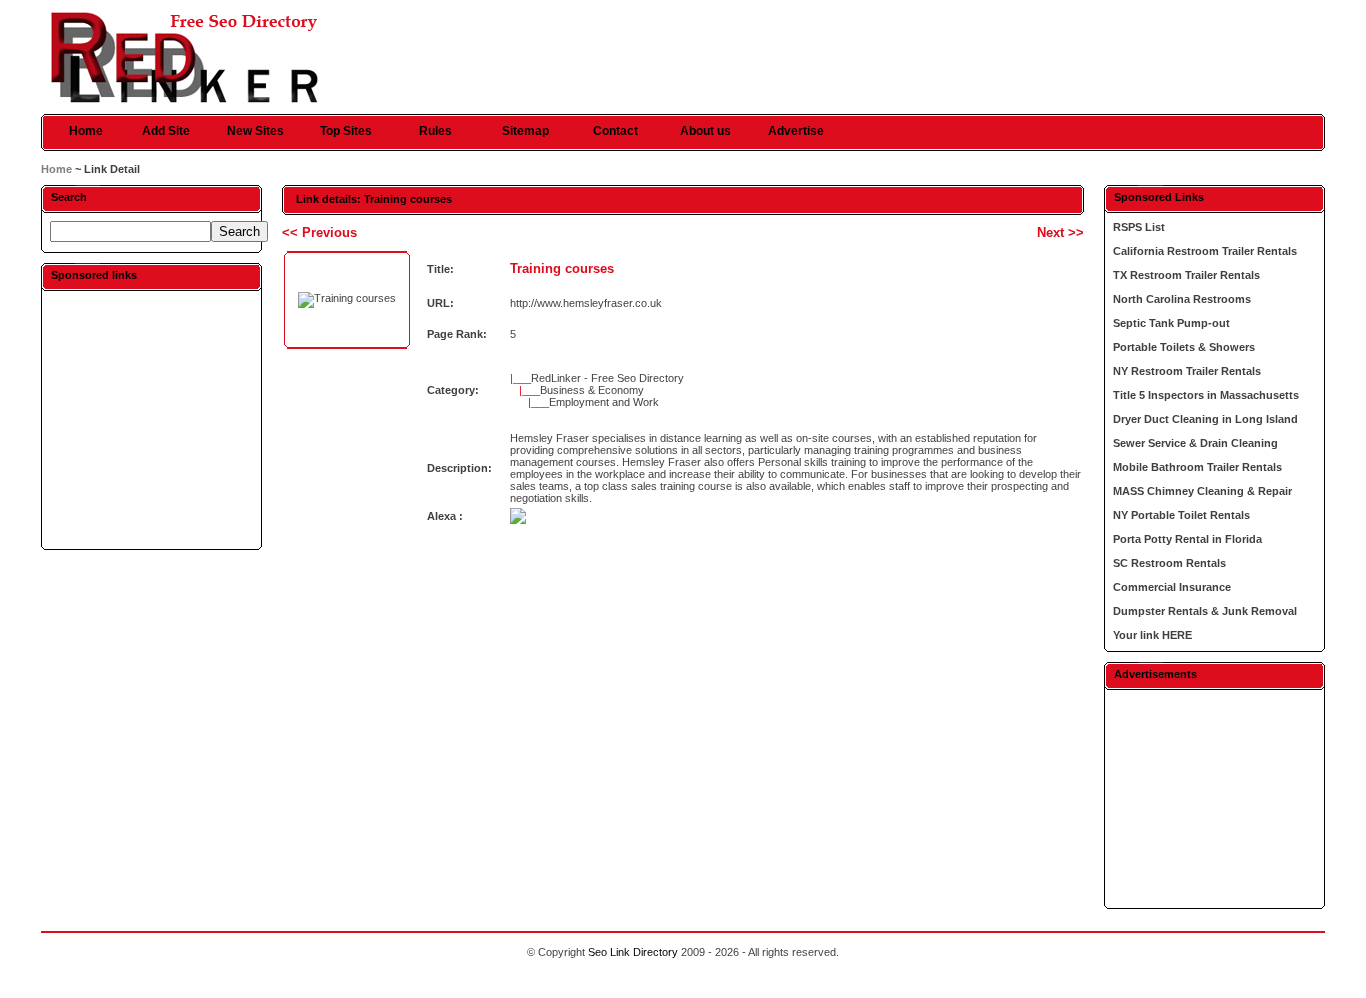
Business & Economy (592, 390)
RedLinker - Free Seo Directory (607, 378)
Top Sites (346, 131)
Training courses (562, 268)
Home (86, 131)
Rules (435, 131)
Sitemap (525, 131)
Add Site (166, 131)
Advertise (796, 131)
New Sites (255, 131)
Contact (615, 131)
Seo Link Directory (633, 952)
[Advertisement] (151, 419)
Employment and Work (604, 402)
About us (705, 131)
